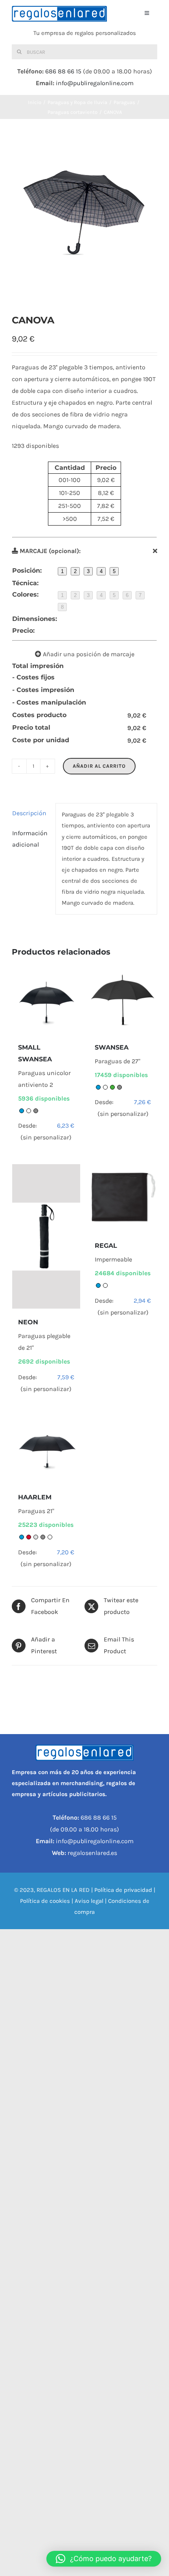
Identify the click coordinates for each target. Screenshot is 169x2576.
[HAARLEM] (46, 1450)
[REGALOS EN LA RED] (59, 14)
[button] (104, 2559)
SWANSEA (112, 1047)
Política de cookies (45, 1901)
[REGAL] (123, 1198)
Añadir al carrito (99, 766)
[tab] (31, 813)
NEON (28, 1322)
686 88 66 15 (63, 71)
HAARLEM (35, 1497)
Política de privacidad (123, 1890)
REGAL (106, 1246)
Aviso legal (89, 1901)
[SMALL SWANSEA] (46, 1000)
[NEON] (46, 1236)
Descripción (29, 813)
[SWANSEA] (123, 1000)
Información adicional (30, 839)
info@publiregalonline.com (95, 83)
